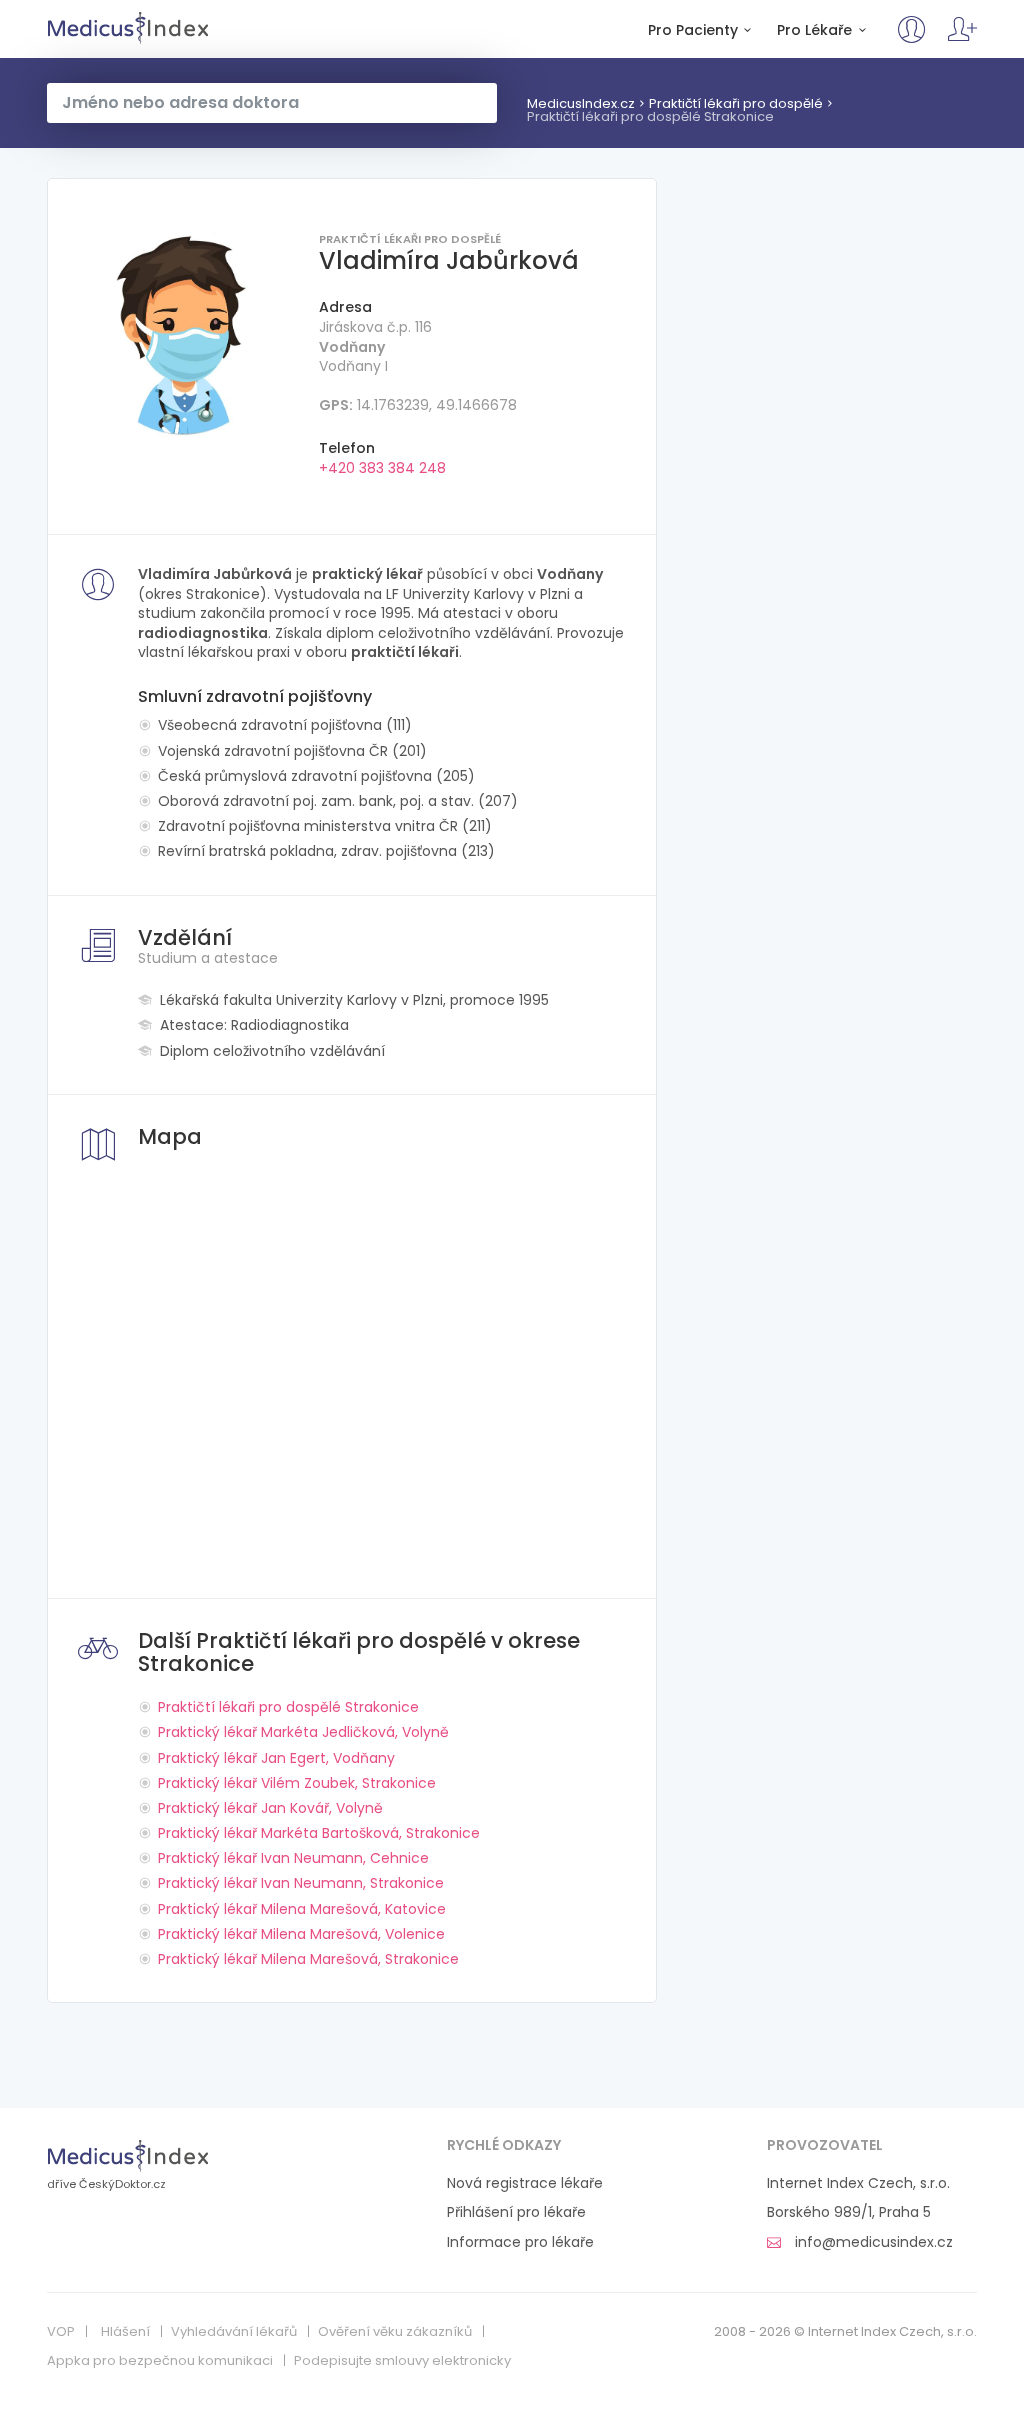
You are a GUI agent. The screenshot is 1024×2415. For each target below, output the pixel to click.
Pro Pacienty (693, 30)
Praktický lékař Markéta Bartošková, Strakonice (319, 1833)
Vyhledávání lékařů (234, 2332)
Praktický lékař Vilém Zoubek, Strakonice (297, 1783)
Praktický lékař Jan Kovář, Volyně (270, 1808)
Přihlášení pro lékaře (516, 2212)
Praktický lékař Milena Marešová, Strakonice (308, 1959)
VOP (61, 2332)
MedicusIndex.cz (128, 28)
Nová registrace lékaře (525, 2183)
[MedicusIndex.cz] (128, 2155)
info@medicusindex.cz (872, 2242)
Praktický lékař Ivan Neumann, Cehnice (293, 1858)
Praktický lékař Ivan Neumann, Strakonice (301, 1883)
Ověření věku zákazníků (395, 2332)
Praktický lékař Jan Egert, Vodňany (276, 1758)
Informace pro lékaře (520, 2242)
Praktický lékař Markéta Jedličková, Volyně (303, 1732)
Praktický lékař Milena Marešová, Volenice (301, 1934)
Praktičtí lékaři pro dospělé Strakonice (650, 116)
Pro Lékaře (814, 30)
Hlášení (125, 2332)
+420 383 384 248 (382, 468)
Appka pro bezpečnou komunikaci (160, 2361)
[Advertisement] (832, 303)
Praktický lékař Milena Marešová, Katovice (302, 1909)
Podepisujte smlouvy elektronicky (402, 2361)
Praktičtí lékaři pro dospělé (736, 103)
